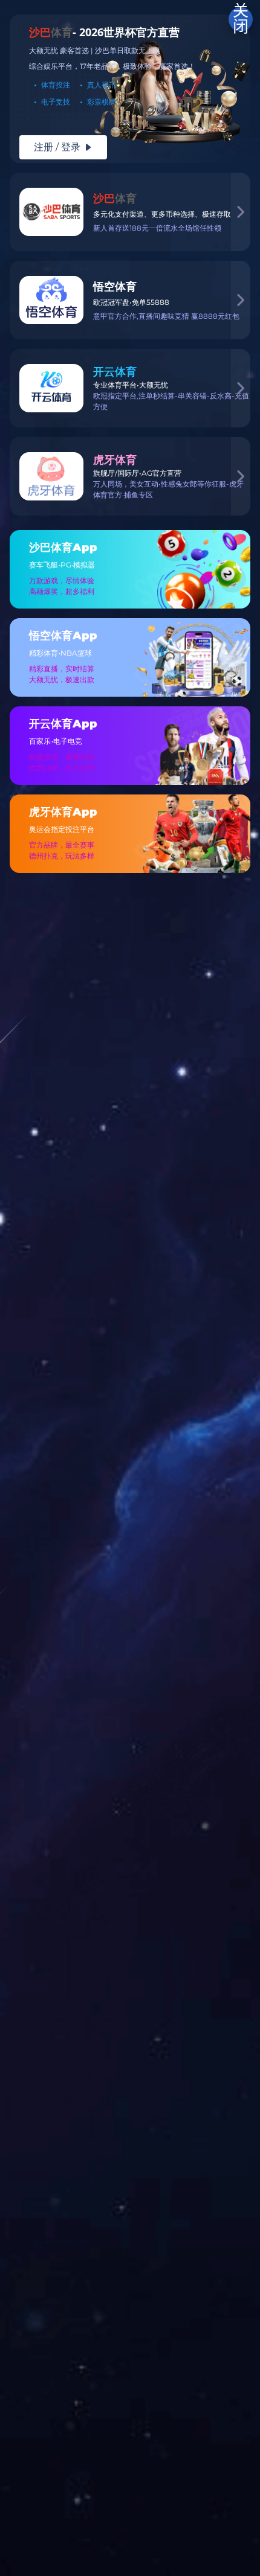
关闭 (241, 19)
